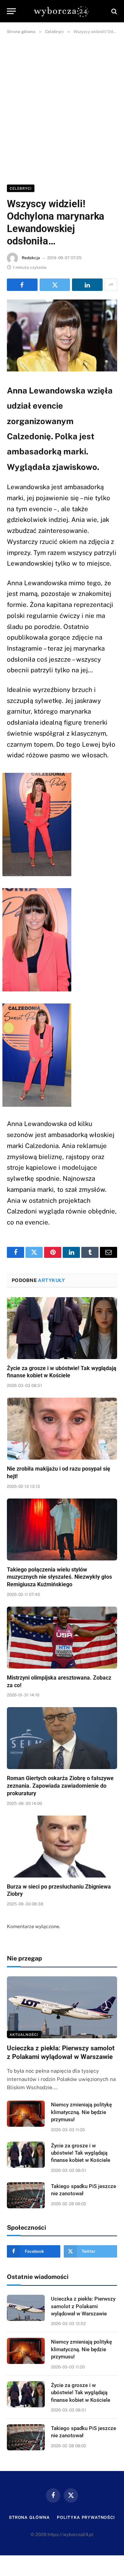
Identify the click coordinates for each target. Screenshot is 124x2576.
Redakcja (31, 258)
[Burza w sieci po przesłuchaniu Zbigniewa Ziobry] (62, 1847)
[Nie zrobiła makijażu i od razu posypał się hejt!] (62, 1429)
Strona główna (29, 2517)
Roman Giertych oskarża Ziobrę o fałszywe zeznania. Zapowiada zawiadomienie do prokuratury (60, 1786)
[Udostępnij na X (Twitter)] (55, 285)
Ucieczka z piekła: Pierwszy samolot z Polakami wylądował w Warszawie (83, 2306)
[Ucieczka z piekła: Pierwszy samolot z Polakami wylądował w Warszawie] (62, 2007)
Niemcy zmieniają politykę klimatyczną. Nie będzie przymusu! (81, 2112)
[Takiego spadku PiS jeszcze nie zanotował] (26, 2195)
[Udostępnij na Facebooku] (22, 285)
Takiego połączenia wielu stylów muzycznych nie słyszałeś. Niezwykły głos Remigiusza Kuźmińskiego (59, 1577)
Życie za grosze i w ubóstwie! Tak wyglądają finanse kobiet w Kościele (81, 2153)
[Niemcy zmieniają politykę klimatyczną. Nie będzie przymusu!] (26, 2114)
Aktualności (24, 2034)
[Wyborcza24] (62, 11)
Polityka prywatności (86, 2517)
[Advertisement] (62, 108)
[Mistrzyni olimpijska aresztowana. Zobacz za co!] (62, 1638)
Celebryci (21, 188)
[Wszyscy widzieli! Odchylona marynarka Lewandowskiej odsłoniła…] (62, 335)
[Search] (113, 11)
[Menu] (11, 11)
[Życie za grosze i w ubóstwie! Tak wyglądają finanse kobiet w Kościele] (62, 1328)
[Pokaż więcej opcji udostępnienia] (111, 285)
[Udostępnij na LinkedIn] (87, 285)
